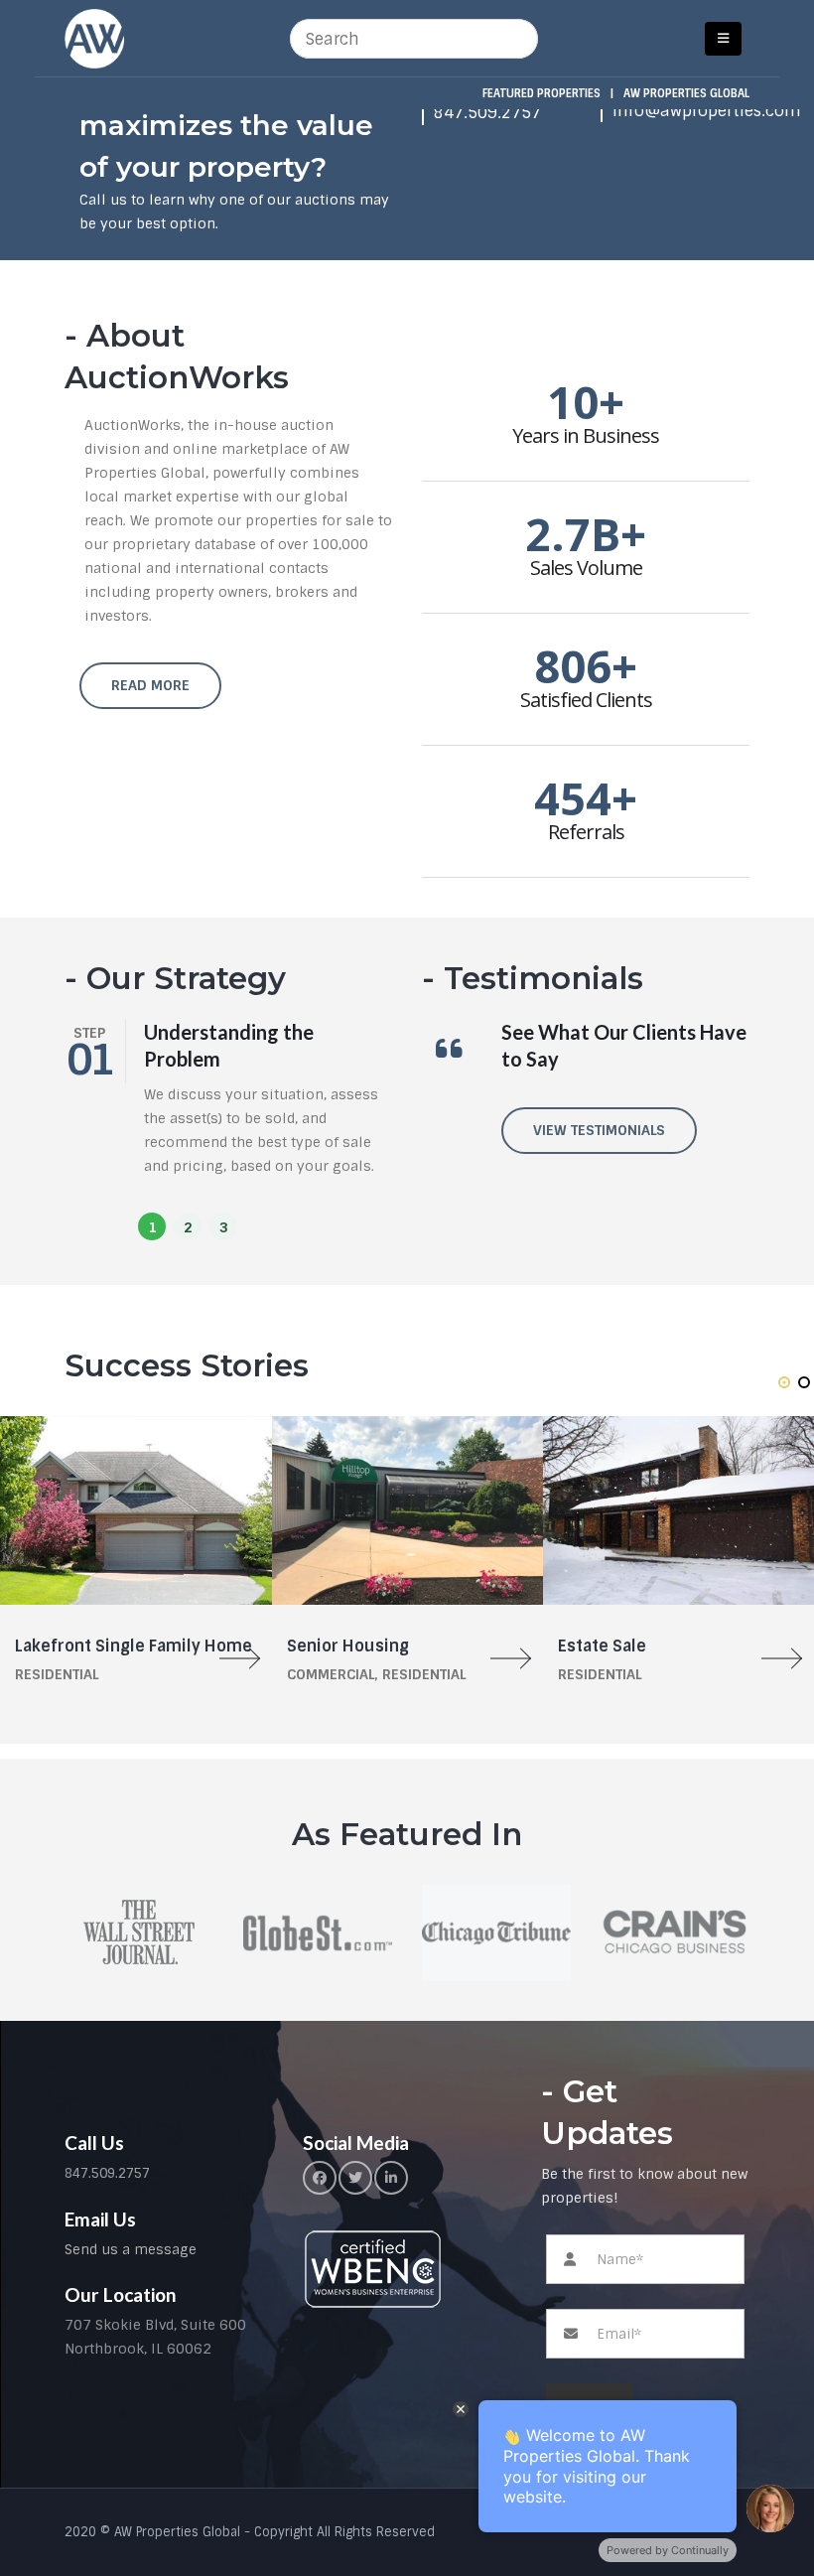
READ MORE (150, 685)
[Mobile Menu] (723, 39)
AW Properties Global (686, 93)
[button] (152, 1226)
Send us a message (131, 2249)
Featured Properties (542, 93)
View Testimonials (599, 1130)
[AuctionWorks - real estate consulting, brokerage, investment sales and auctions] (94, 39)
